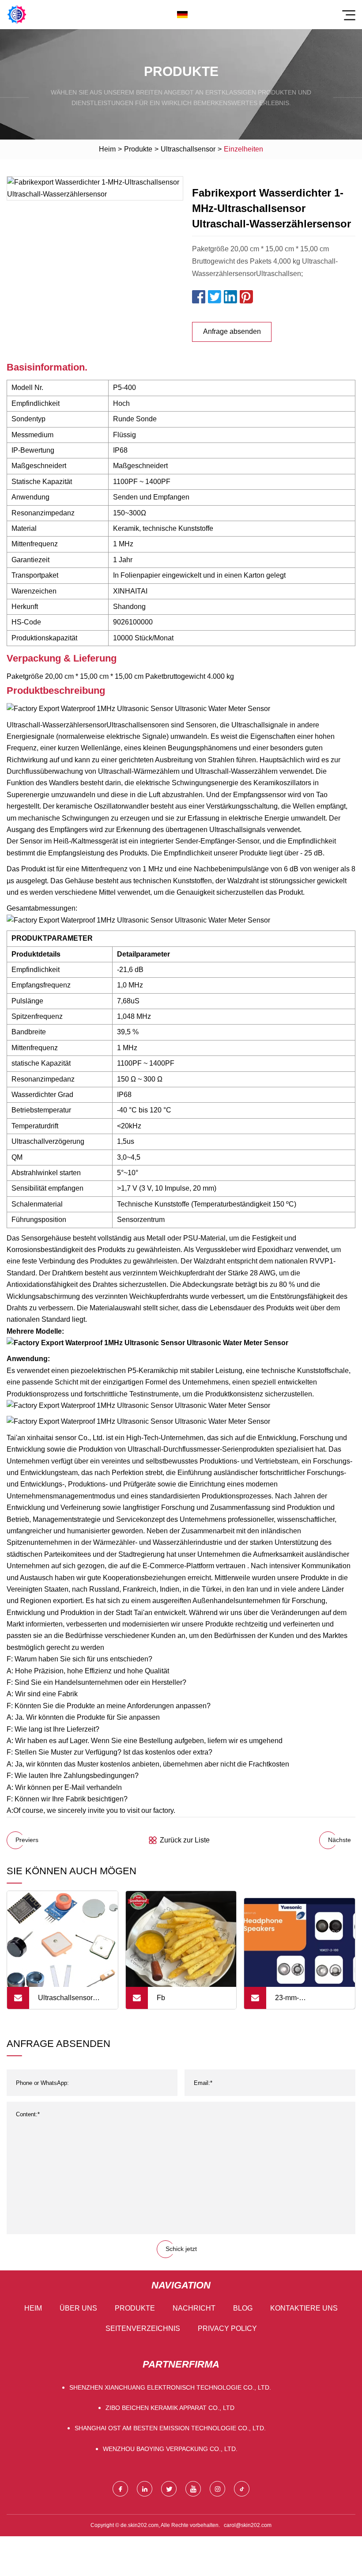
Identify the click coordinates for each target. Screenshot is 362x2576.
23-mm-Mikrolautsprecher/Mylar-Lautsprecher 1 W (314, 2001)
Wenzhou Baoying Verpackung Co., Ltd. (170, 2449)
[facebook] (120, 2489)
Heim (107, 149)
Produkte (138, 149)
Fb (161, 1998)
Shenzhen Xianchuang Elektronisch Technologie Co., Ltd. (170, 2387)
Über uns (78, 2308)
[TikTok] (242, 2489)
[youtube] (193, 2489)
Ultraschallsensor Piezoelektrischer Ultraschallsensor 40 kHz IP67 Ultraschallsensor (70, 2001)
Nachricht (194, 2308)
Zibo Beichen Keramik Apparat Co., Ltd (170, 2408)
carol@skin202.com (248, 2525)
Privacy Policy (227, 2328)
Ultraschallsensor (188, 149)
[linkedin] (145, 2489)
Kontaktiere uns (304, 2308)
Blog (243, 2308)
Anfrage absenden (232, 331)
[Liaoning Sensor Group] (17, 15)
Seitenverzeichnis (143, 2328)
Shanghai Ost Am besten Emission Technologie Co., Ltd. (170, 2428)
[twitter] (169, 2489)
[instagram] (217, 2489)
